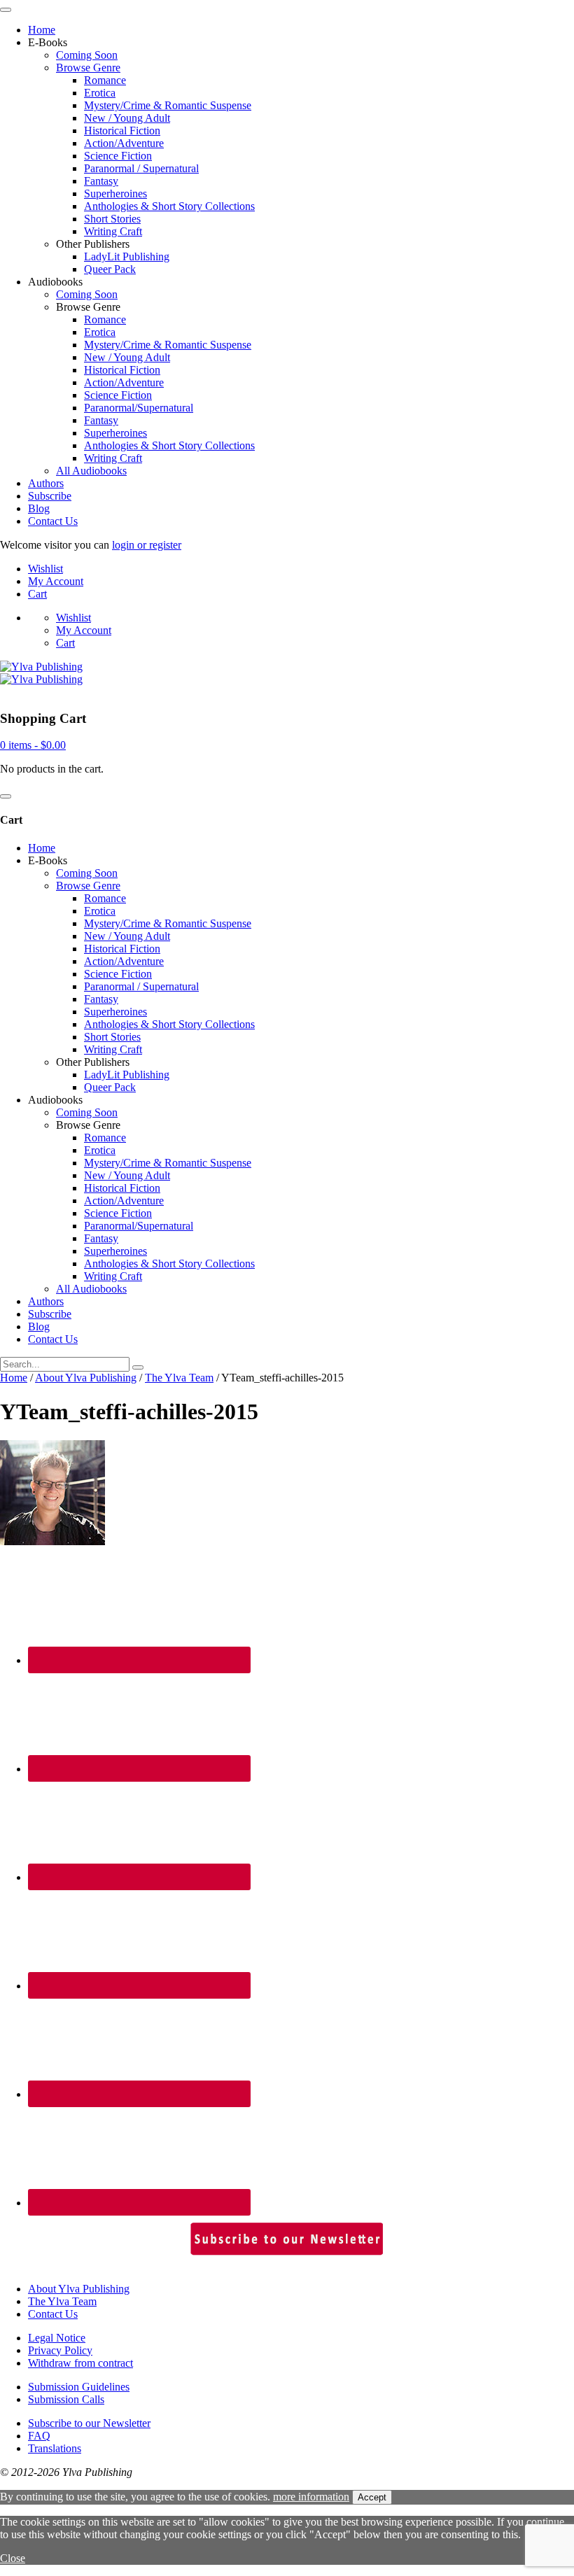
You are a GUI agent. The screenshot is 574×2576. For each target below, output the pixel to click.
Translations (55, 2448)
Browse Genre (88, 68)
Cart (37, 594)
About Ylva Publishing (86, 1378)
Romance (105, 80)
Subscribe (50, 496)
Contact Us (53, 521)
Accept (372, 2497)
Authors (46, 483)
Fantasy (101, 181)
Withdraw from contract (80, 2363)
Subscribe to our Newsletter (89, 2423)
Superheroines (115, 193)
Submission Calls (66, 2399)
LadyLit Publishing (127, 256)
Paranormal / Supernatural (141, 168)
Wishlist (45, 569)
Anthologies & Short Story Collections (169, 206)
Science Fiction (118, 156)
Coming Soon (87, 55)
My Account (56, 581)
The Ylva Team (179, 1378)
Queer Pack (110, 269)
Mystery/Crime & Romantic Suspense (168, 105)
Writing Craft (113, 231)
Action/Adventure (124, 143)
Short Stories (112, 219)
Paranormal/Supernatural (139, 408)
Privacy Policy (60, 2350)
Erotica (100, 93)
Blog (39, 508)
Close (13, 2558)
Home (42, 30)
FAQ (39, 2436)
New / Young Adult (127, 118)
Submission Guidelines (79, 2387)
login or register (147, 545)
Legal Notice (57, 2338)
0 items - (33, 745)
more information (311, 2497)
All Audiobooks (91, 471)
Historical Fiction (122, 131)
